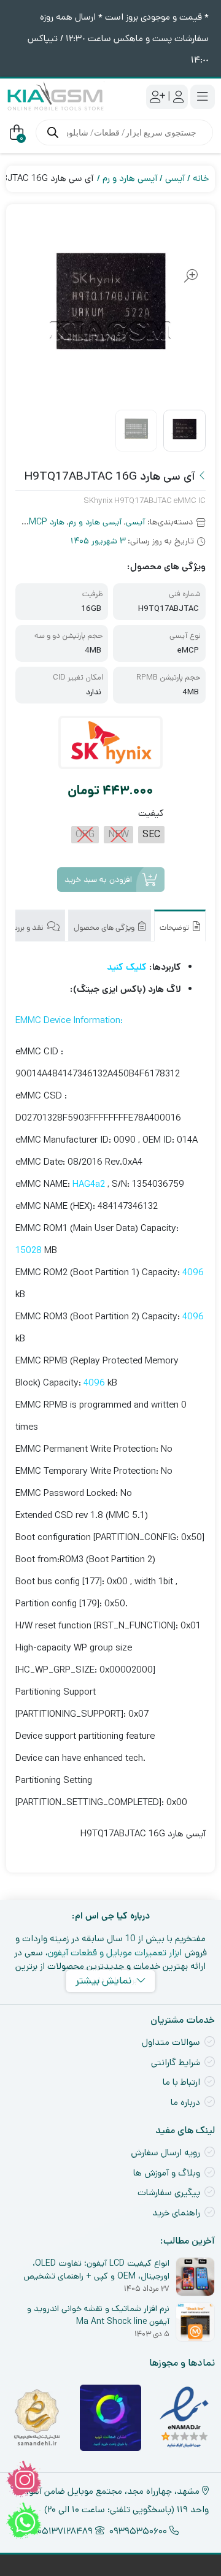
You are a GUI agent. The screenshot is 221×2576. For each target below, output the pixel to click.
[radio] (151, 835)
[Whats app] (24, 2521)
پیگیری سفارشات (169, 2192)
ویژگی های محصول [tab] (105, 928)
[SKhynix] (111, 742)
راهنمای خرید (176, 2213)
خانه (201, 178)
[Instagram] (24, 2479)
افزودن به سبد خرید (98, 880)
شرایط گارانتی (176, 2062)
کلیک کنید (127, 967)
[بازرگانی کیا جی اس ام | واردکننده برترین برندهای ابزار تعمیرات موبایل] (55, 97)
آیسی (175, 178)
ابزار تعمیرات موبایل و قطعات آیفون (115, 1953)
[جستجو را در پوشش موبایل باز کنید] (124, 132)
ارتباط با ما (181, 2082)
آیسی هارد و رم (130, 178)
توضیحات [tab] (175, 928)
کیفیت (151, 813)
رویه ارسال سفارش (165, 2152)
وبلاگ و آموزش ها (167, 2173)
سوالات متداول (171, 2042)
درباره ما (185, 2102)
